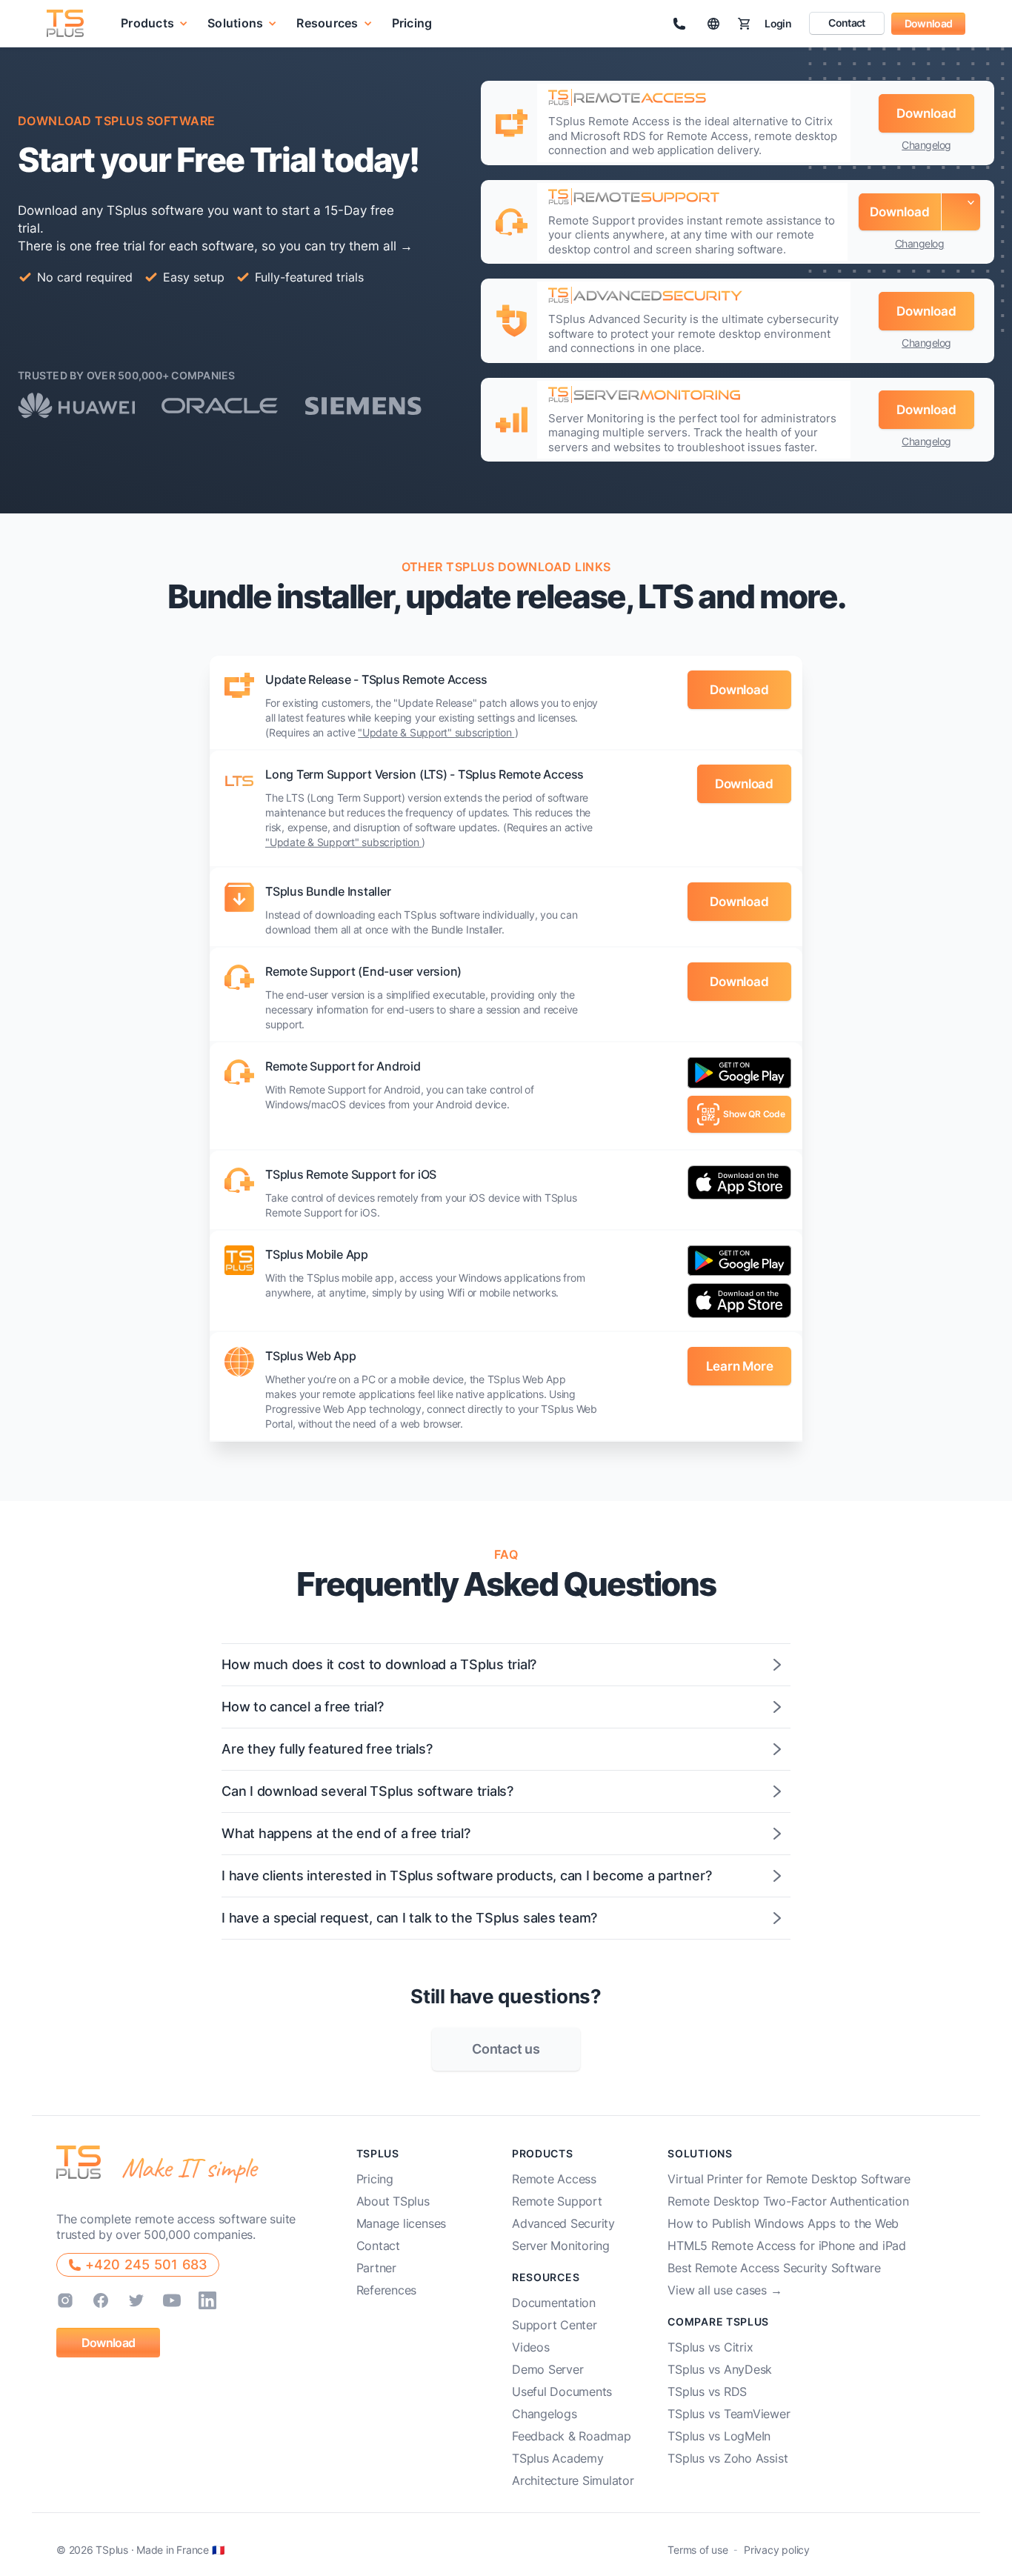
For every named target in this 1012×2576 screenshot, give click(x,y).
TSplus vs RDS (707, 2392)
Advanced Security (563, 2223)
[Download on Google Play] (739, 1076)
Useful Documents (562, 2392)
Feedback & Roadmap (572, 2436)
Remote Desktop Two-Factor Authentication (788, 2201)
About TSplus (393, 2201)
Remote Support (557, 2201)
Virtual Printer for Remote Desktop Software (789, 2179)
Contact (846, 23)
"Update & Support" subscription (436, 732)
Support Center (555, 2325)
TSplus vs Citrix (710, 2347)
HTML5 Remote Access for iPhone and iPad (787, 2246)
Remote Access (554, 2179)
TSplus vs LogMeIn (719, 2436)
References (387, 2290)
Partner (376, 2268)
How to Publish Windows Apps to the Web (783, 2223)
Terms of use (698, 2550)
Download (928, 23)
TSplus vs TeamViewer (729, 2414)
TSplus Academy (558, 2458)
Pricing (412, 24)
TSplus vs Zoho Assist (728, 2458)
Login (778, 23)
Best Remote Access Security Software (774, 2268)
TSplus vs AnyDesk (720, 2369)
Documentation (554, 2303)
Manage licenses (401, 2223)
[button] (154, 23)
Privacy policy (777, 2550)
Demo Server (547, 2369)
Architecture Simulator (573, 2480)
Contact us (506, 2049)
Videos (531, 2347)
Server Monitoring (561, 2246)
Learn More (740, 1366)
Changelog (926, 145)
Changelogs (545, 2414)
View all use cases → (725, 2290)
